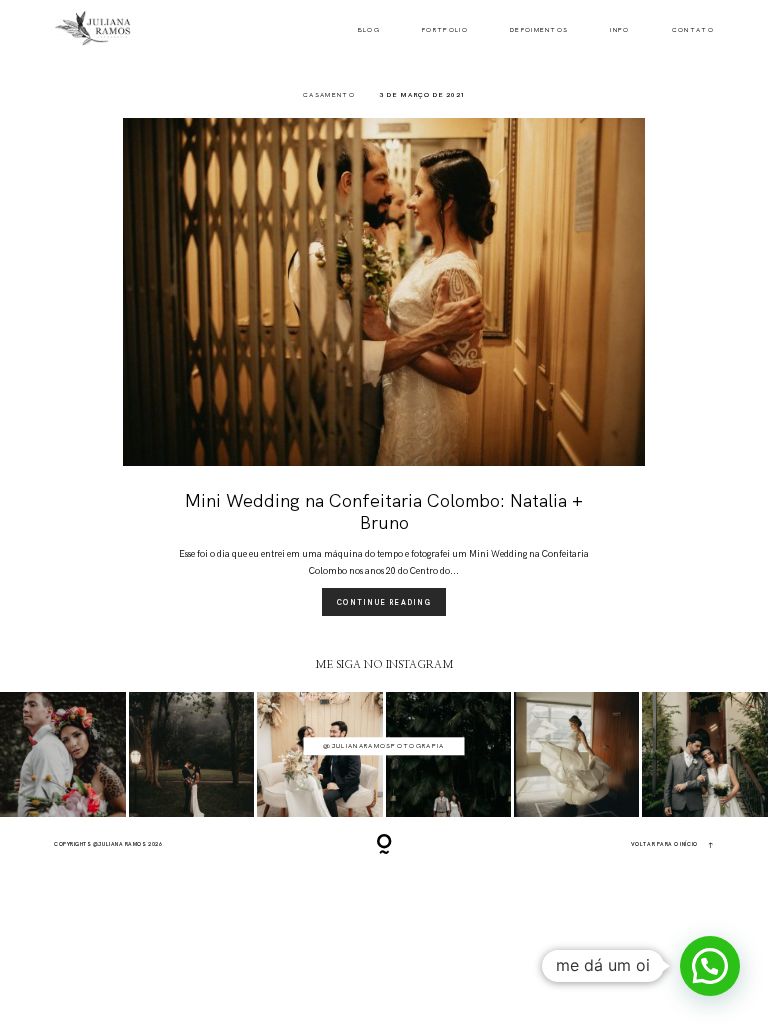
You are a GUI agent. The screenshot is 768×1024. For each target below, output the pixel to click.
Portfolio (445, 30)
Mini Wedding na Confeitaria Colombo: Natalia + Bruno (384, 511)
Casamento (329, 94)
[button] (710, 966)
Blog (369, 30)
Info (619, 30)
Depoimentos (539, 30)
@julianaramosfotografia (383, 745)
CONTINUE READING (384, 602)
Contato (693, 30)
